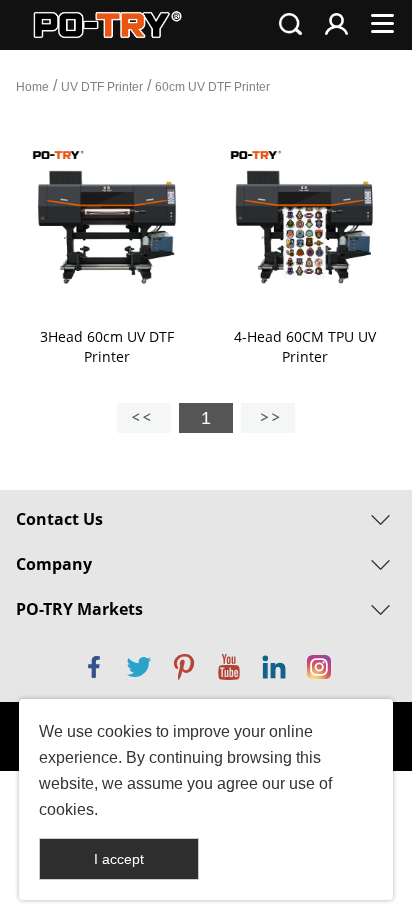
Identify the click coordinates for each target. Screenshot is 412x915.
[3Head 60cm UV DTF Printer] (107, 226)
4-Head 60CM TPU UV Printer (305, 346)
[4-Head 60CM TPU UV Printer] (305, 226)
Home (32, 87)
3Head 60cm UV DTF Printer (107, 346)
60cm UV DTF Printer (212, 87)
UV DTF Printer (102, 87)
